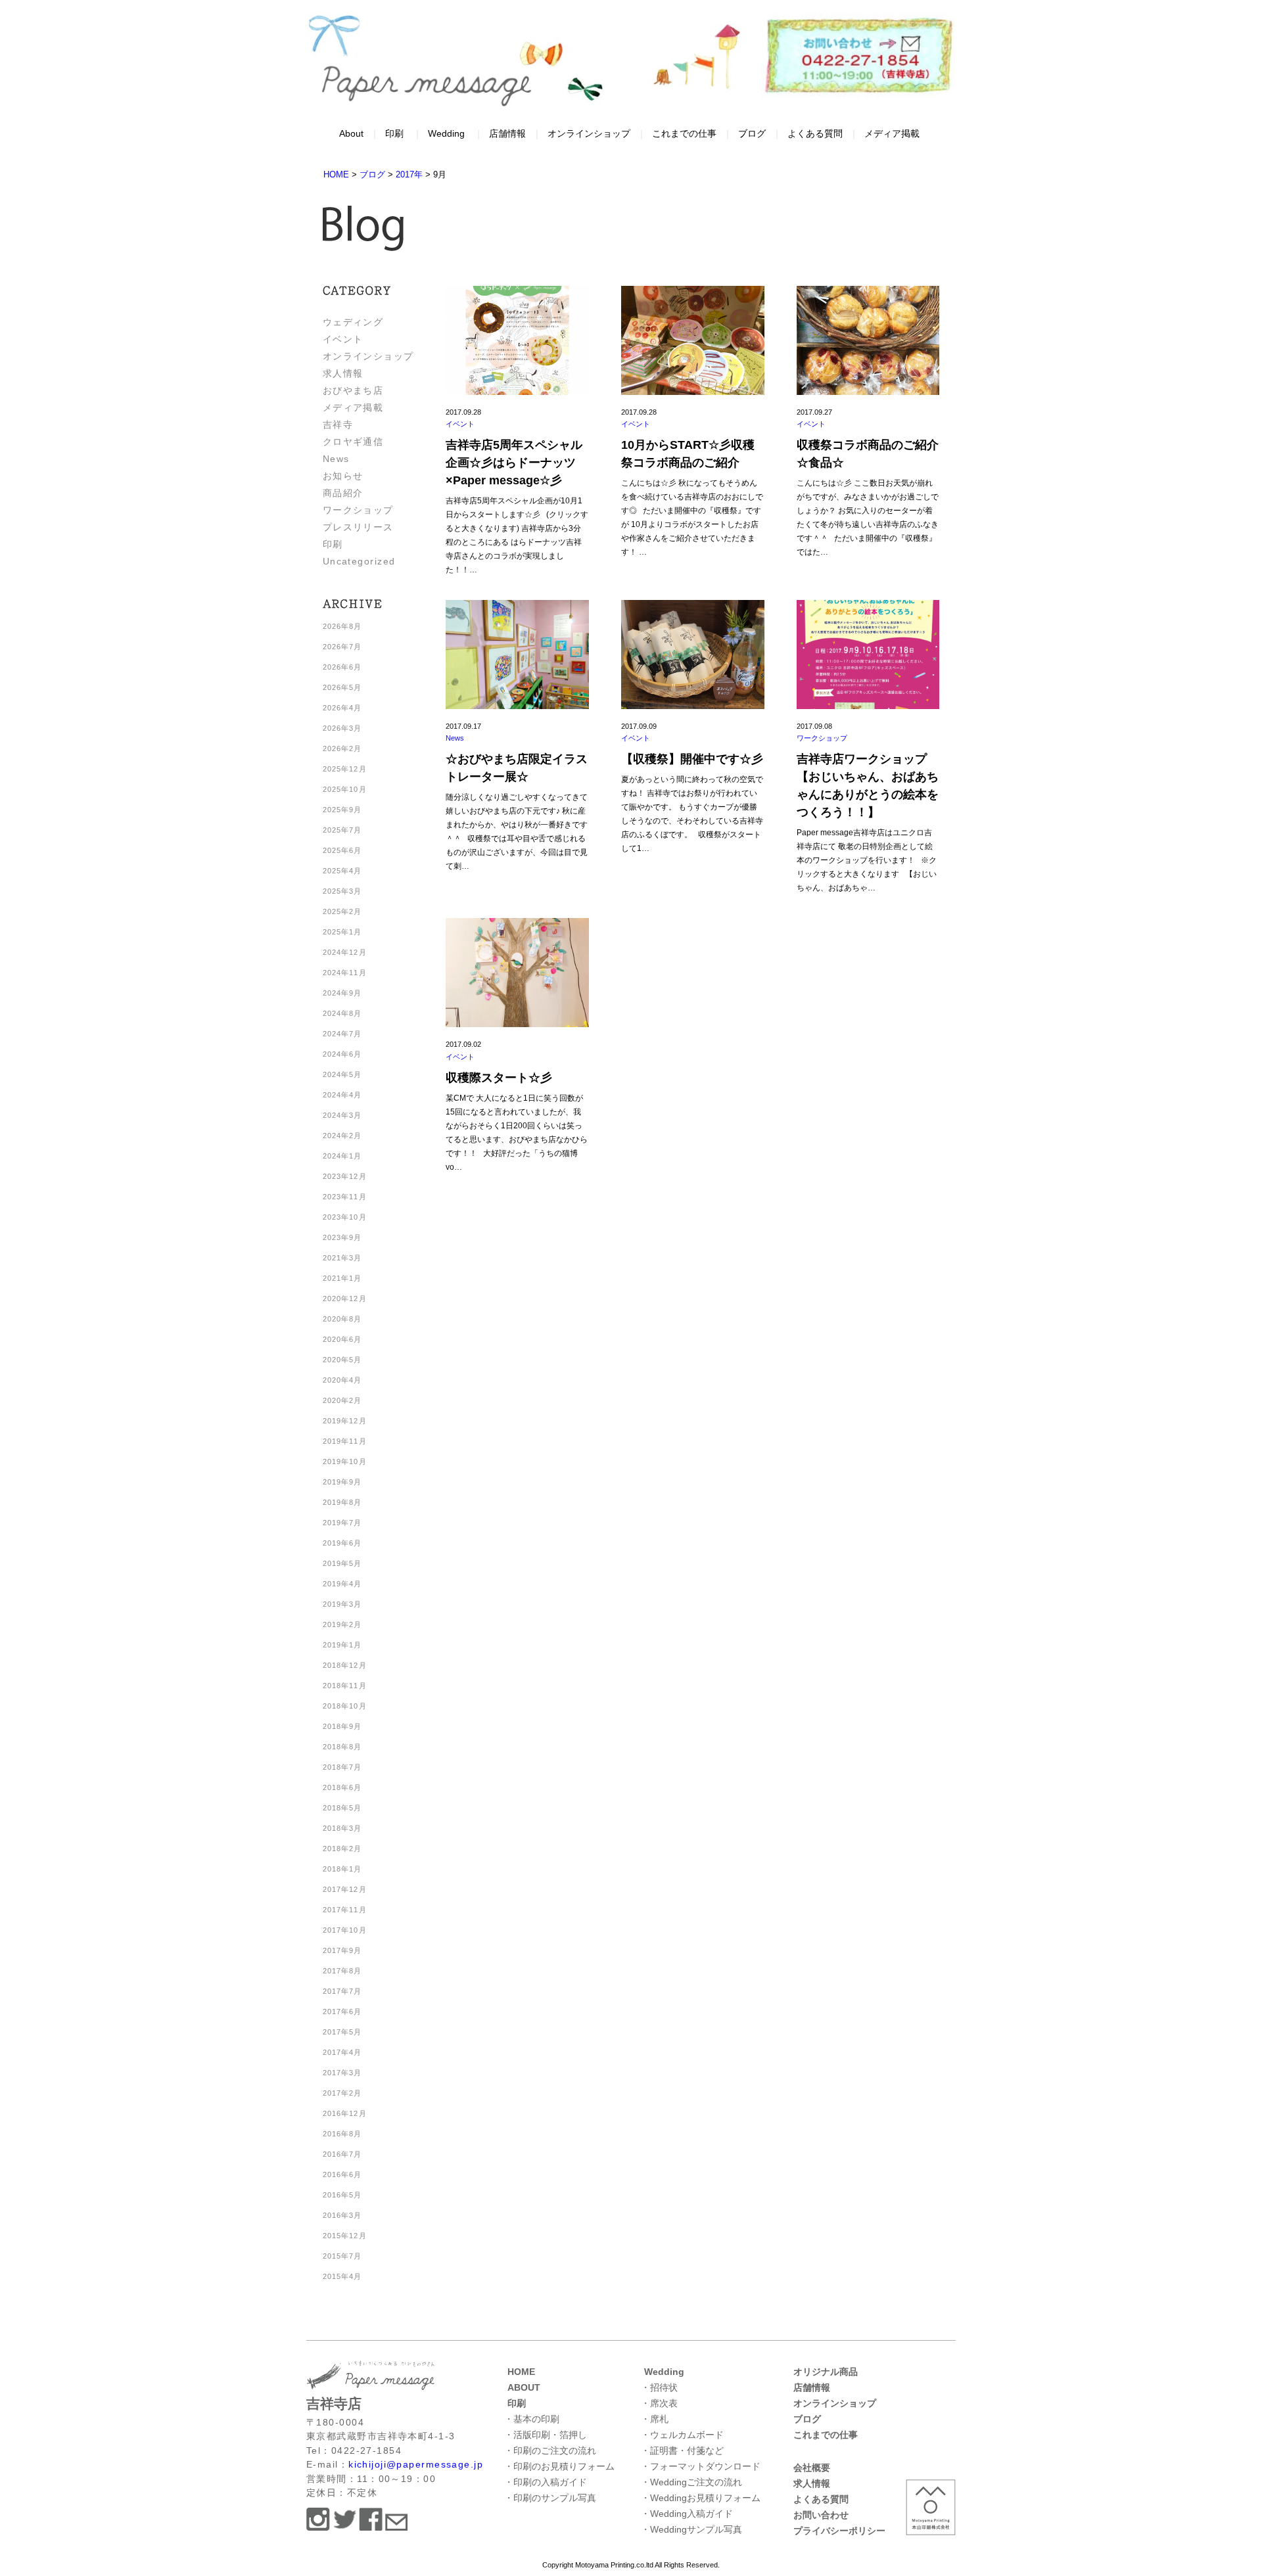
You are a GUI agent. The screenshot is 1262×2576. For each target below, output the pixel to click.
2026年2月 (342, 748)
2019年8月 (342, 1502)
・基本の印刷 (532, 2419)
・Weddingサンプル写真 (691, 2529)
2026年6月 (342, 667)
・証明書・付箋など (682, 2450)
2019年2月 (342, 1624)
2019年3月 (342, 1604)
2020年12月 (345, 1299)
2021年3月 (342, 1258)
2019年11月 (345, 1441)
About (351, 133)
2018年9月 (342, 1726)
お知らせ (343, 476)
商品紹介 (343, 493)
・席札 (655, 2419)
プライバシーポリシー (839, 2531)
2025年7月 (342, 830)
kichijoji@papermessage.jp (416, 2464)
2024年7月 (342, 1034)
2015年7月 (342, 2256)
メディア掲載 (892, 133)
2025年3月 (342, 891)
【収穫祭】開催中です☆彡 (692, 759)
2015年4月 (342, 2276)
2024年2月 (342, 1136)
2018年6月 (342, 1787)
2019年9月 (342, 1482)
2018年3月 (342, 1828)
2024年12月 (345, 952)
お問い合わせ (821, 2515)
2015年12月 (345, 2236)
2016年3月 (342, 2215)
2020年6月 (342, 1339)
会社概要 (812, 2468)
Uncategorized (359, 561)
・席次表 (659, 2403)
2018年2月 (342, 1849)
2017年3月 (342, 2073)
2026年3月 (342, 728)
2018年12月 (345, 1665)
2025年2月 (342, 911)
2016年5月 (342, 2195)
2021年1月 (342, 1278)
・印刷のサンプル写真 (550, 2498)
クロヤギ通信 (353, 442)
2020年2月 (342, 1400)
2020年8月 (342, 1319)
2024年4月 (342, 1095)
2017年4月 (342, 2052)
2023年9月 (342, 1237)
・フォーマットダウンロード (701, 2466)
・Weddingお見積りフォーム (701, 2498)
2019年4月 (342, 1584)
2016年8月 (342, 2134)
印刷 (394, 133)
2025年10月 (345, 789)
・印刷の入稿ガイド (546, 2482)
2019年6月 (342, 1543)
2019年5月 (342, 1563)
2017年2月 (342, 2093)
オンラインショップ (589, 133)
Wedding (446, 133)
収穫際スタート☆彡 (499, 1078)
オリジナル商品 (826, 2372)
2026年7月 (342, 647)
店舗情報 (507, 133)
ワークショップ (358, 510)
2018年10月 (345, 1706)
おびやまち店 (353, 390)
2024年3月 (342, 1115)
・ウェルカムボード (682, 2435)
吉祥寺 (338, 425)
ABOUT (524, 2387)
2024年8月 (342, 1013)
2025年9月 (342, 810)
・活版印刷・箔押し (546, 2435)
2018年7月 (342, 1767)
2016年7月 (342, 2154)
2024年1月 (342, 1156)
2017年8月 (342, 1971)
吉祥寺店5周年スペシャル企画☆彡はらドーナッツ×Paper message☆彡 (514, 463)
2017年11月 (345, 1910)
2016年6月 (342, 2174)
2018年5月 (342, 1808)
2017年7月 (342, 1991)
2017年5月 (342, 2032)
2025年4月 (342, 871)
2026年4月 (342, 708)
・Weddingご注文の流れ (691, 2482)
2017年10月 (345, 1930)
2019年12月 (345, 1421)
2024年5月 (342, 1074)
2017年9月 (342, 1950)
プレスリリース (358, 527)
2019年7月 (342, 1523)
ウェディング (353, 322)
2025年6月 (342, 850)
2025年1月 (342, 932)
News (336, 459)
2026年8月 (342, 626)
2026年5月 (342, 687)
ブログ (752, 133)
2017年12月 (345, 1889)
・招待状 (659, 2387)
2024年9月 (342, 993)
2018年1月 (342, 1869)
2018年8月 (342, 1747)
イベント (343, 339)
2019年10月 (345, 1461)
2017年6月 (342, 2012)
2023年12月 (345, 1176)
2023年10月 (345, 1217)
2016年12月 (345, 2113)
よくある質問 (815, 133)
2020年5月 (342, 1360)
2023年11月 (345, 1197)
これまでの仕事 (684, 133)
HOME (521, 2372)
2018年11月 (345, 1686)
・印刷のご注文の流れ (550, 2450)
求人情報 (343, 373)
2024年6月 (342, 1054)
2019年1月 (342, 1645)
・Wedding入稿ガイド (687, 2514)
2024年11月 (345, 973)
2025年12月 (345, 769)
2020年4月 (342, 1380)
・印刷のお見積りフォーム (559, 2466)
